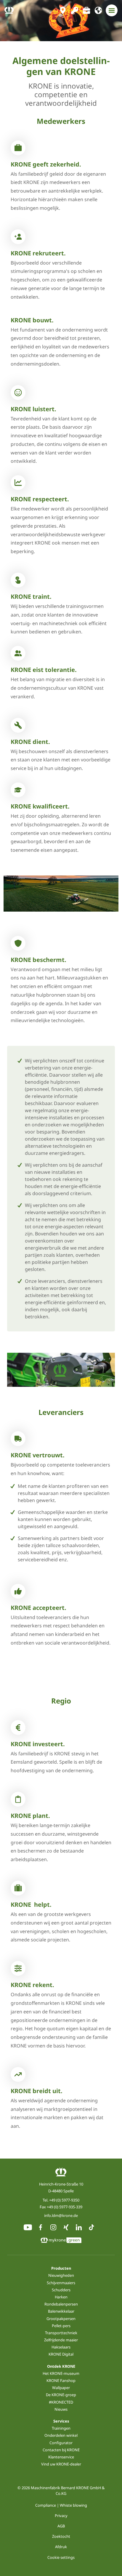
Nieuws (61, 2409)
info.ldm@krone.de (61, 2215)
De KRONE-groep (61, 2395)
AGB (61, 2526)
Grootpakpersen (61, 2319)
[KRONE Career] (86, 10)
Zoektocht (61, 2536)
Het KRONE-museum (61, 2373)
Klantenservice (61, 2457)
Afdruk (61, 2547)
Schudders (61, 2290)
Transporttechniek (61, 2333)
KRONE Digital (61, 2354)
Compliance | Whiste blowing (61, 2505)
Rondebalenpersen (61, 2304)
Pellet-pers (61, 2326)
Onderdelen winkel (61, 2435)
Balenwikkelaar (61, 2311)
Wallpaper (61, 2388)
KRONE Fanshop (61, 2380)
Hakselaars (61, 2347)
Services (61, 2421)
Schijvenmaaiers (61, 2283)
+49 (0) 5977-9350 (64, 2200)
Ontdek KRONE (61, 2366)
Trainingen (61, 2428)
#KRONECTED (61, 2402)
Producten (61, 2268)
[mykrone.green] (75, 10)
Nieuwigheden (61, 2275)
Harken (61, 2297)
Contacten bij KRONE (61, 2450)
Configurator (61, 2443)
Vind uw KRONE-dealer (61, 2464)
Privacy (61, 2516)
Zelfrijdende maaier (61, 2340)
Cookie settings (61, 2557)
